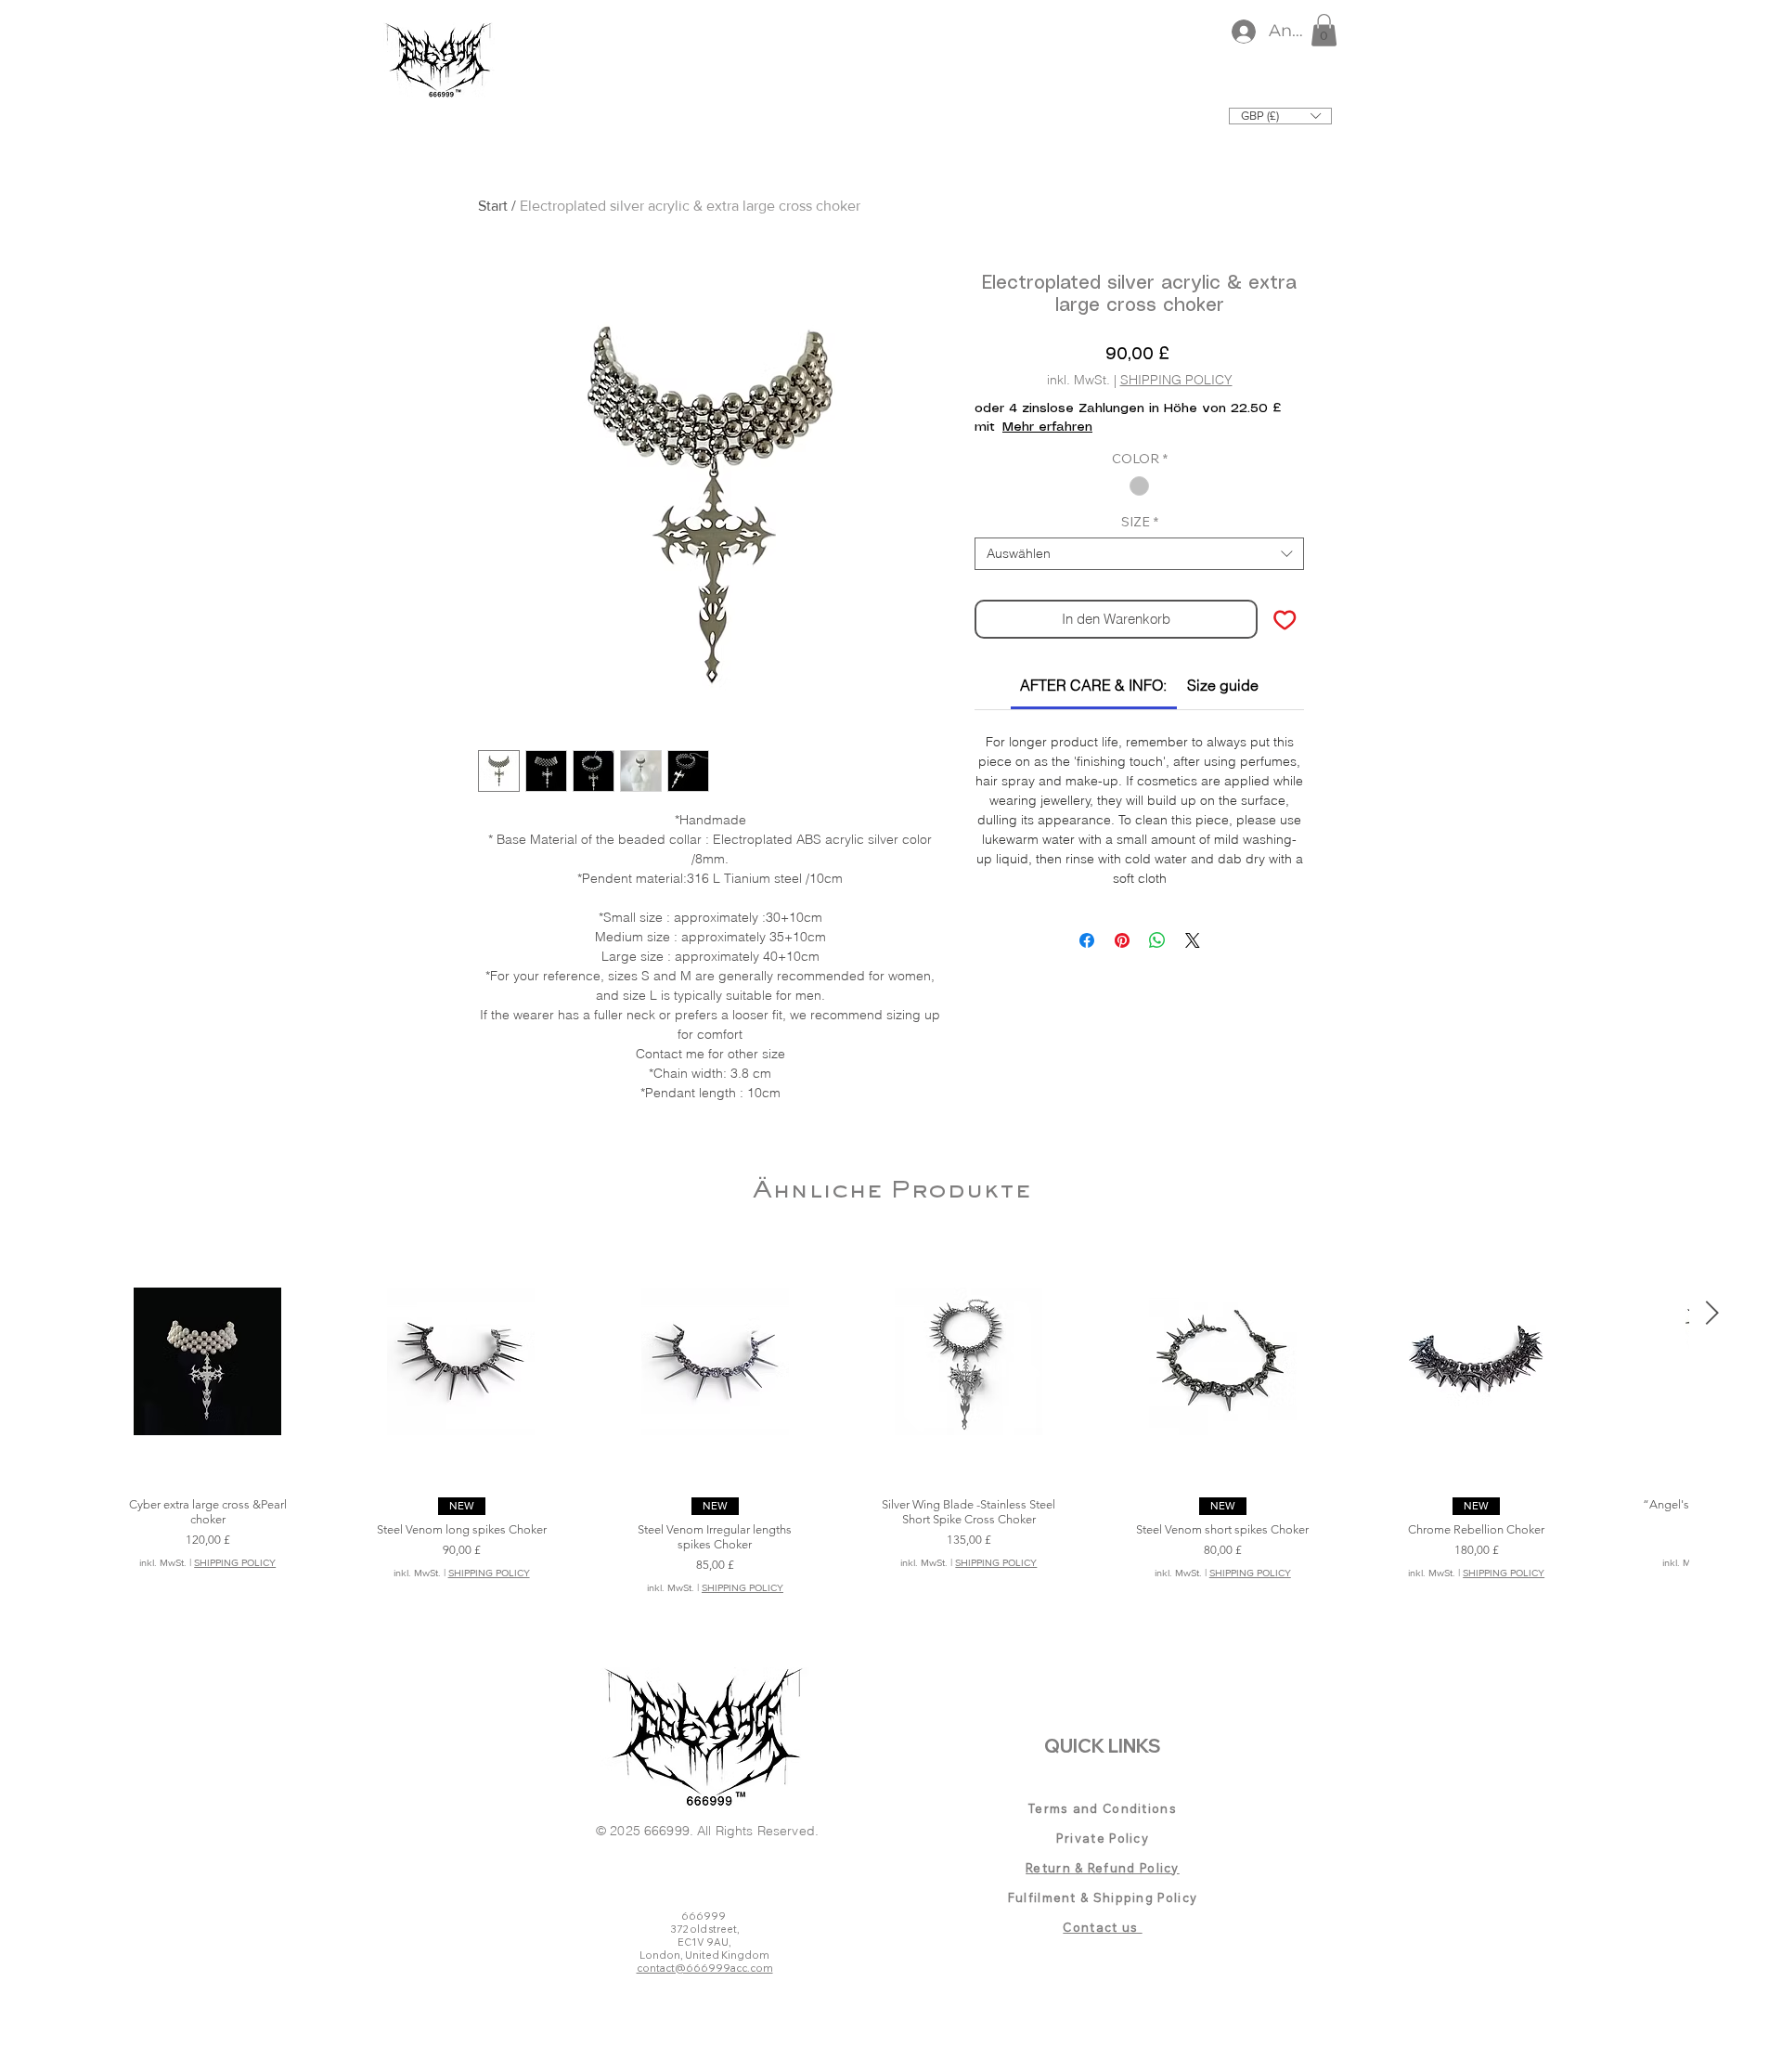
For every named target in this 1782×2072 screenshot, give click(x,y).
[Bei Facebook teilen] (1087, 940)
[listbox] (1280, 116)
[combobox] (1139, 554)
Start (493, 206)
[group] (891, 1427)
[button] (1324, 30)
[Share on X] (1193, 940)
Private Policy (1103, 1838)
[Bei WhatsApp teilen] (1157, 940)
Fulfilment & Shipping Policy (1103, 1897)
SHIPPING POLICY (1176, 380)
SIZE (1140, 522)
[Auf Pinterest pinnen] (1122, 940)
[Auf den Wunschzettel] (1285, 620)
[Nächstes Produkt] (1712, 1313)
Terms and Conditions (1103, 1808)
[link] (1093, 685)
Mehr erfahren (1047, 427)
